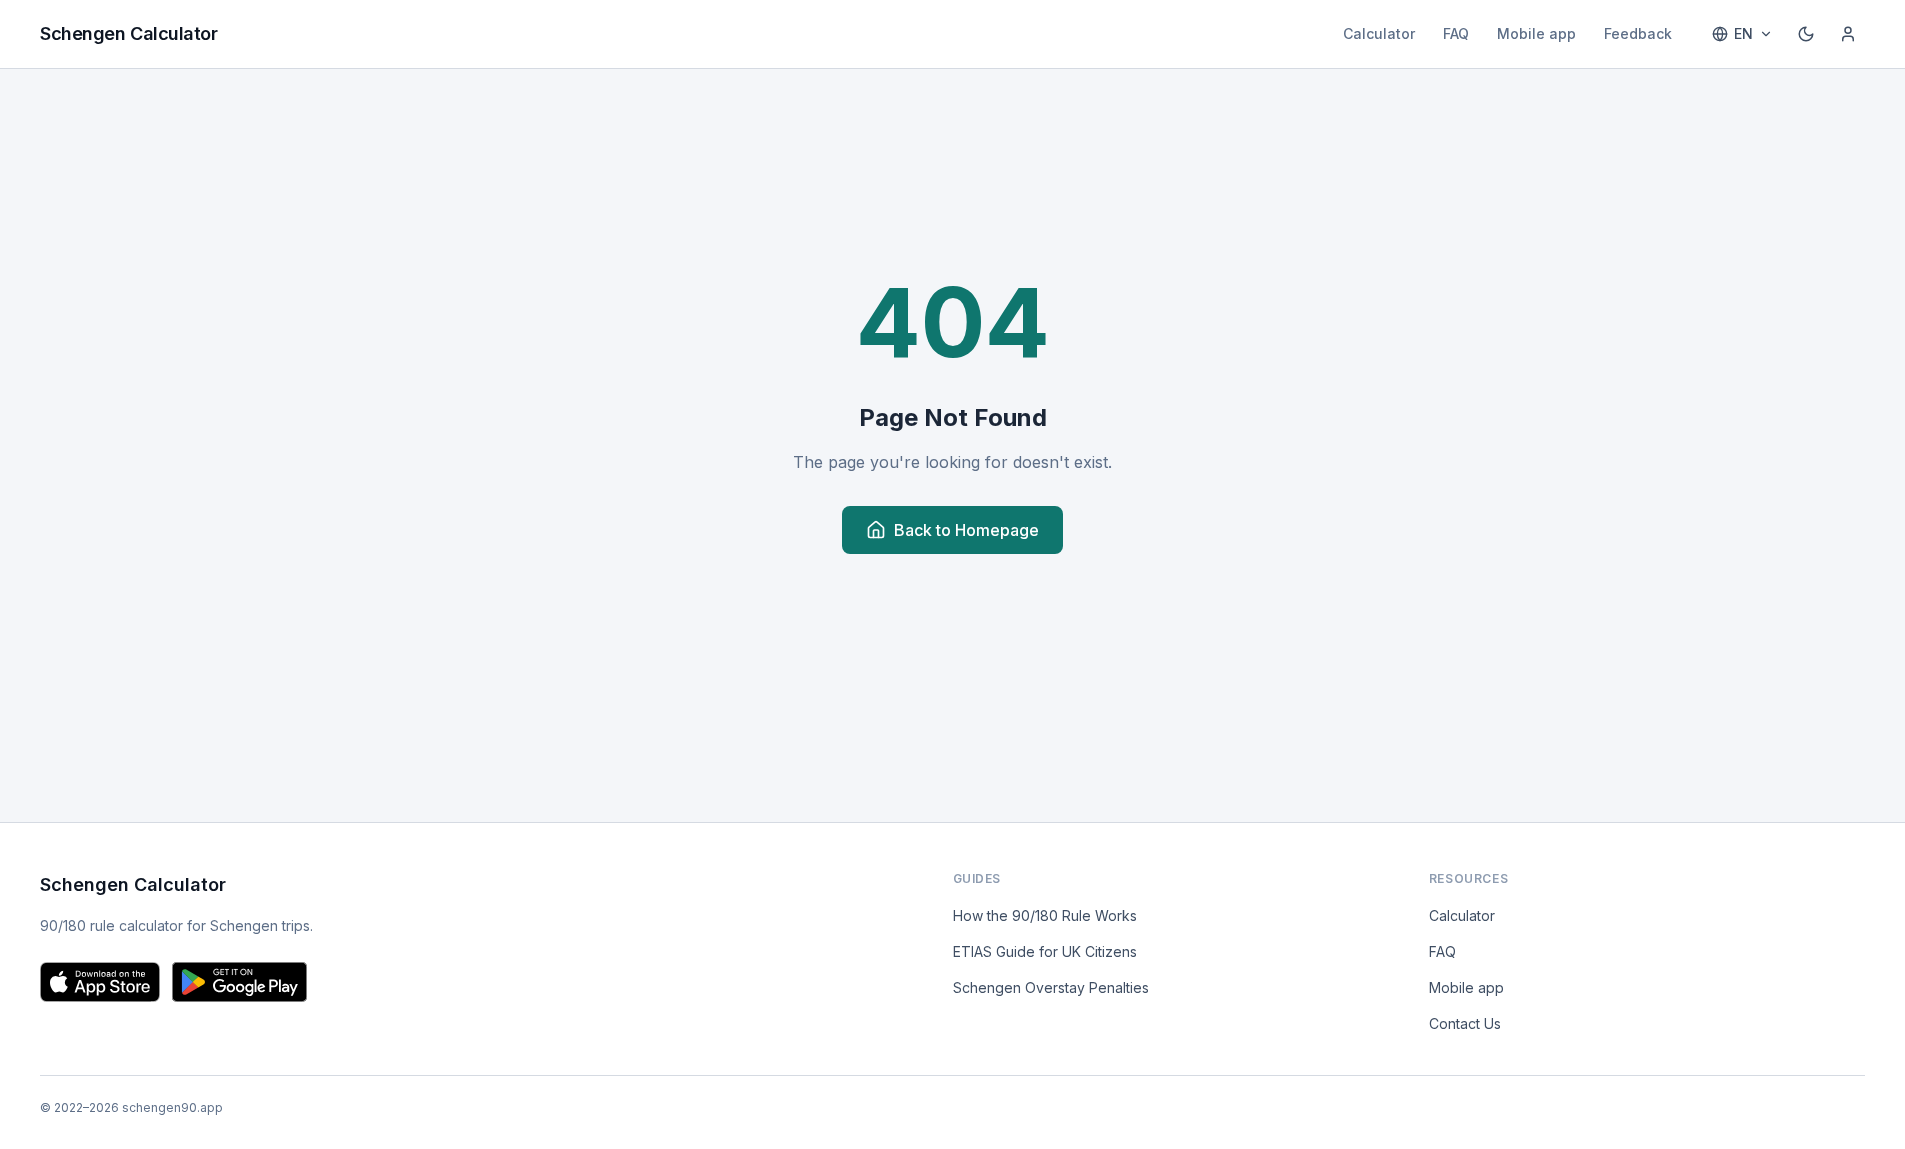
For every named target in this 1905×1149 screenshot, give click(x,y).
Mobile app (1536, 33)
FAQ (1456, 33)
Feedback (1638, 33)
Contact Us (1465, 1023)
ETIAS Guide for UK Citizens (1045, 951)
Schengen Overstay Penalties (1051, 987)
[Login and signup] (1848, 34)
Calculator (1379, 33)
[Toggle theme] (1806, 34)
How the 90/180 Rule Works (1045, 915)
